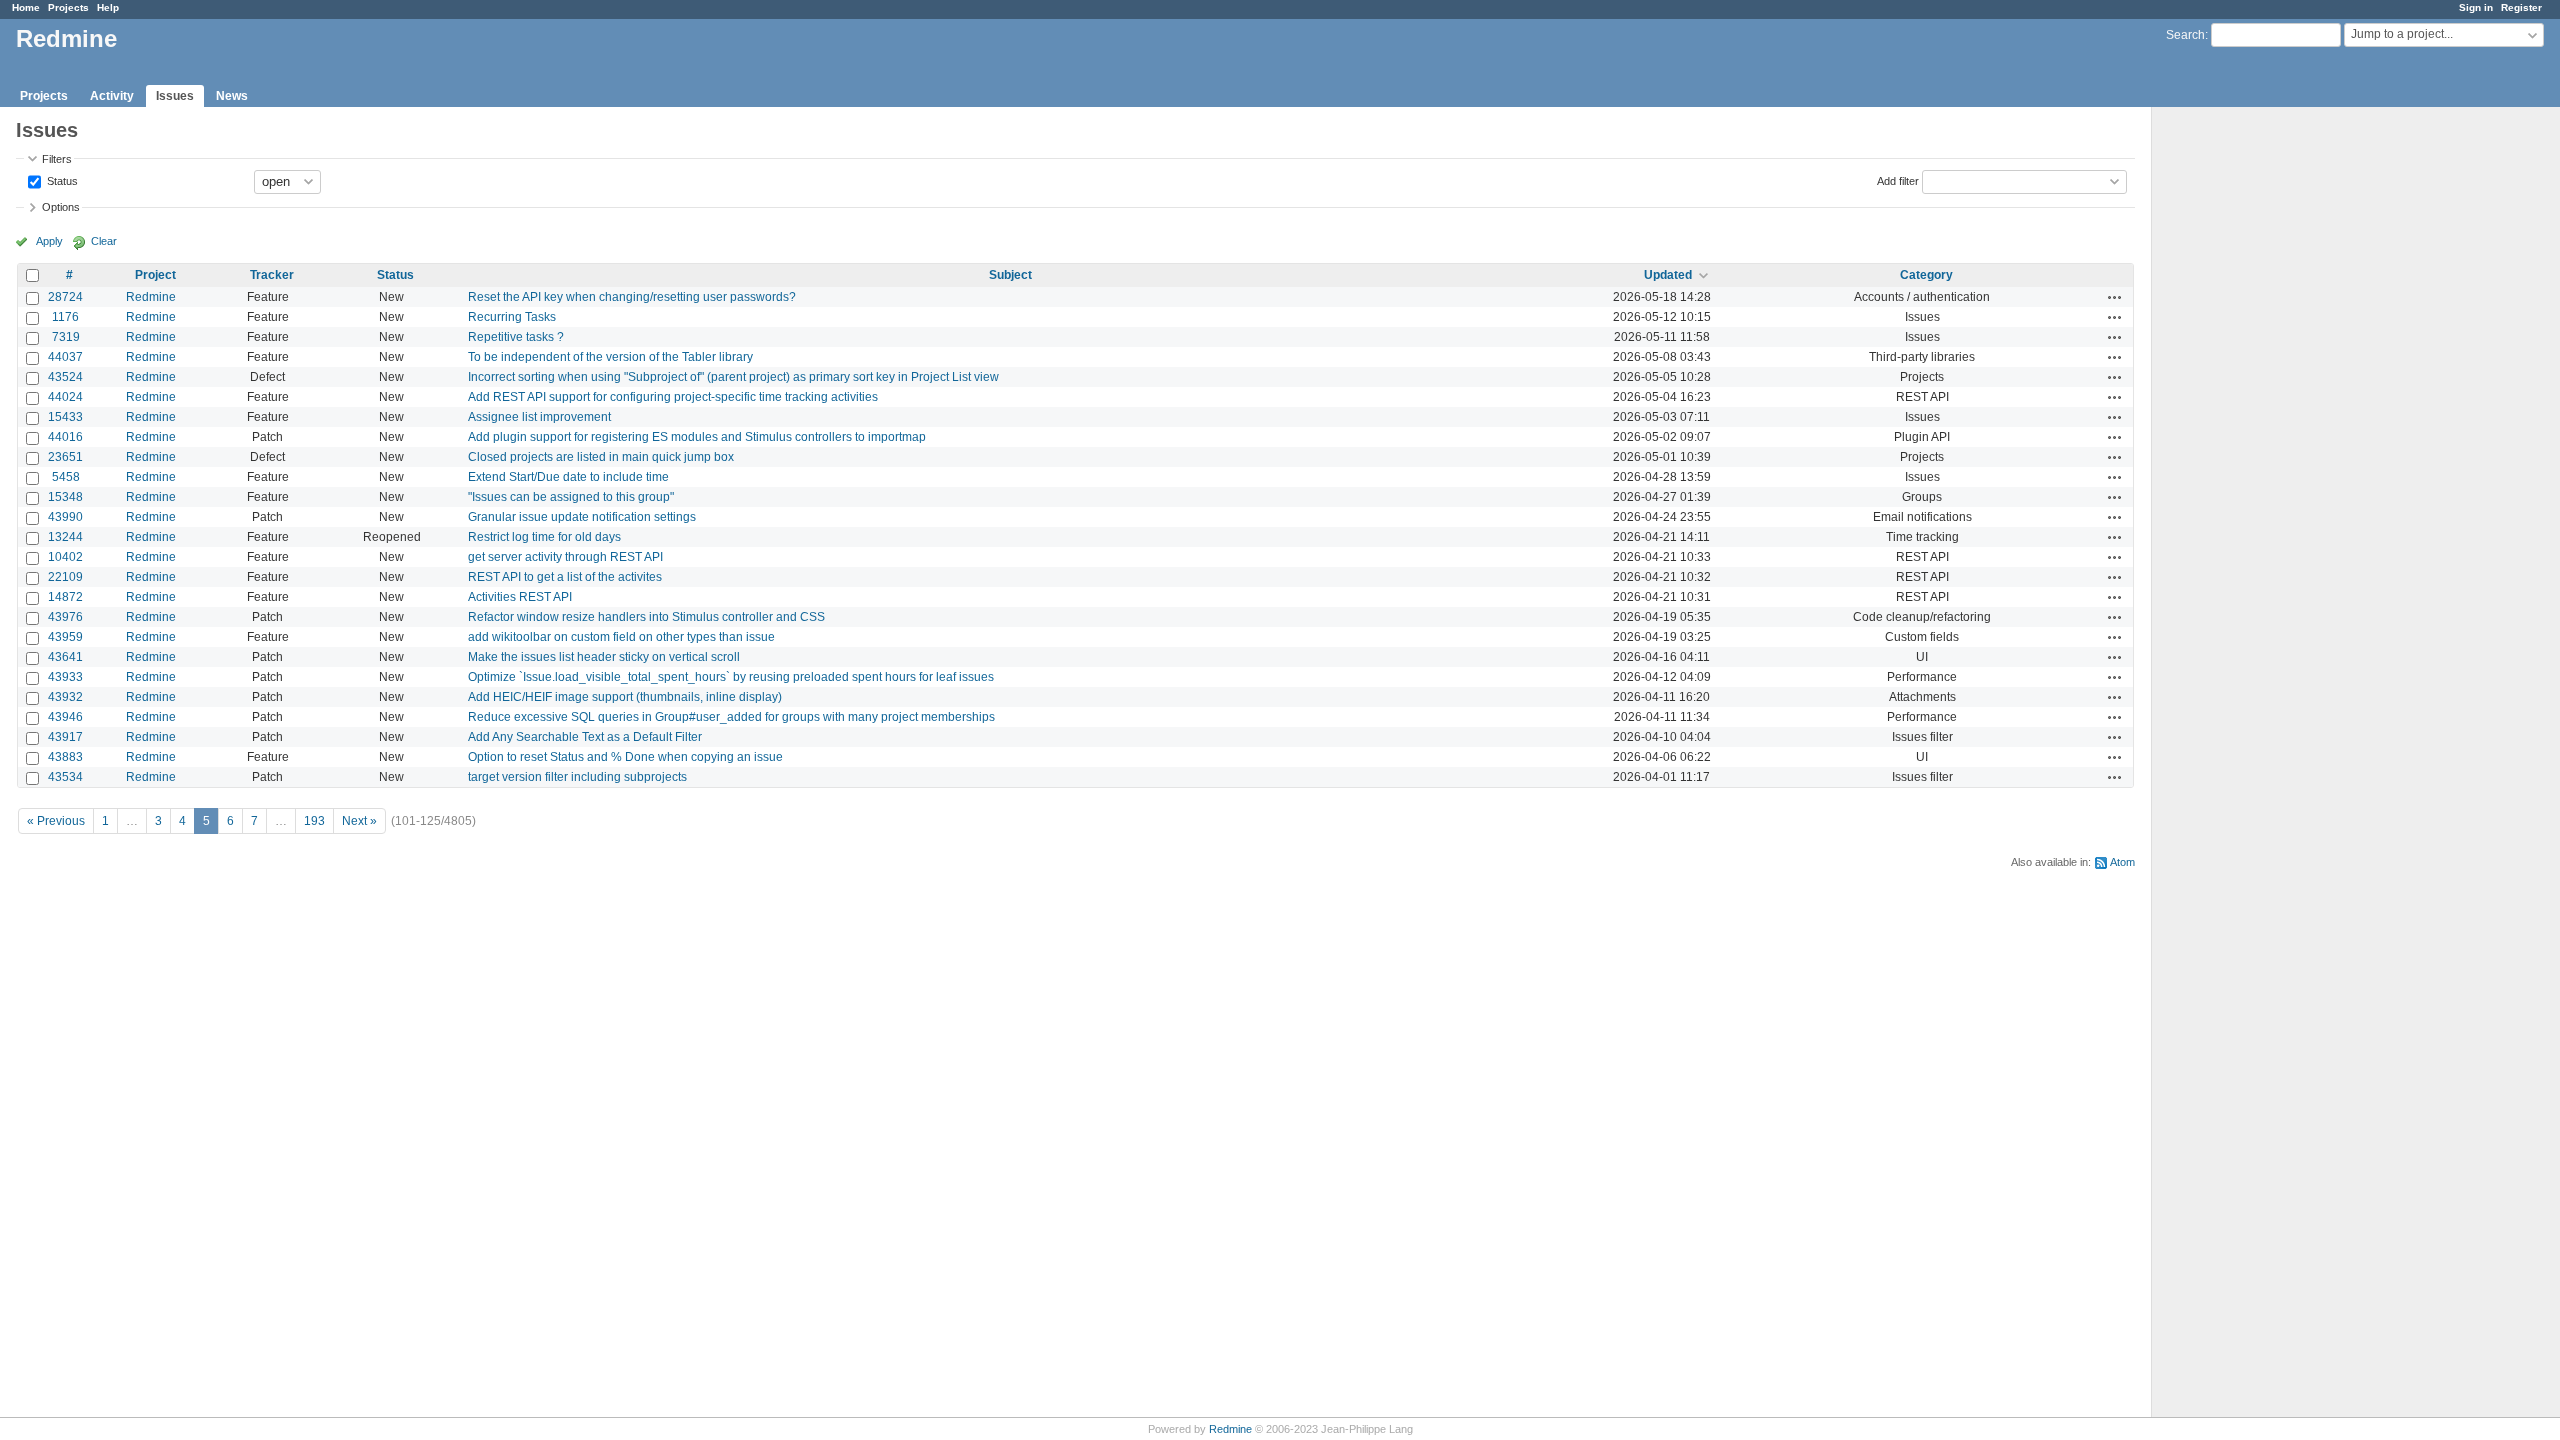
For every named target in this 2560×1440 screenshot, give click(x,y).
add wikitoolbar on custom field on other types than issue (621, 637)
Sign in (2476, 7)
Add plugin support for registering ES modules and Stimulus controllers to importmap (697, 437)
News (232, 96)
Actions (2115, 297)
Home (26, 7)
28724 (65, 297)
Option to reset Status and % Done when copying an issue (625, 757)
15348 (65, 497)
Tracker (272, 275)
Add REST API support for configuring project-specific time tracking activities (673, 397)
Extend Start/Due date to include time (568, 477)
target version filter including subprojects (577, 777)
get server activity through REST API (565, 557)
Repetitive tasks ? (516, 337)
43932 (65, 697)
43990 (65, 517)
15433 (65, 417)
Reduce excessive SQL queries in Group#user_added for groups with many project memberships (731, 717)
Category (1926, 275)
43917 (65, 737)
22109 (65, 577)
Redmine (151, 297)
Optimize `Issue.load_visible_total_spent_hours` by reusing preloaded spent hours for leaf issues (731, 677)
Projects (68, 7)
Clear (104, 241)
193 (314, 821)
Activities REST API (520, 597)
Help (108, 7)
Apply (49, 241)
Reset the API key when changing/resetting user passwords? (632, 297)
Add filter (1898, 180)
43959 (65, 637)
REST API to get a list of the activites (565, 577)
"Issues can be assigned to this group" (571, 497)
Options (61, 207)
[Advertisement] (2252, 421)
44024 (65, 397)
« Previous (56, 821)
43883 (65, 757)
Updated (1668, 275)
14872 (65, 597)
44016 (65, 437)
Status (61, 180)
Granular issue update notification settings (582, 517)
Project (155, 275)
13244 (65, 537)
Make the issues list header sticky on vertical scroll (604, 657)
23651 (65, 457)
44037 (65, 357)
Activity (112, 96)
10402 (65, 557)
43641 (65, 657)
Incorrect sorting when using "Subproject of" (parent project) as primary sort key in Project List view (733, 377)
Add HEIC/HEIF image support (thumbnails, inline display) (625, 697)
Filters (57, 159)
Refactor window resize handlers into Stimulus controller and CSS (646, 617)
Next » (359, 821)
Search (2185, 35)
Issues (175, 96)
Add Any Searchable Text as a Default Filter (585, 737)
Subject (1010, 275)
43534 (65, 777)
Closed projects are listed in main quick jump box (601, 457)
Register (2521, 7)
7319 (66, 337)
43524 (65, 377)
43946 (65, 717)
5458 (66, 477)
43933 (65, 677)
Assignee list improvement (539, 417)
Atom (2122, 862)
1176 (65, 317)
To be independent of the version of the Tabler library (610, 357)
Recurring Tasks (512, 317)
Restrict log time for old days (544, 537)
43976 (65, 617)
